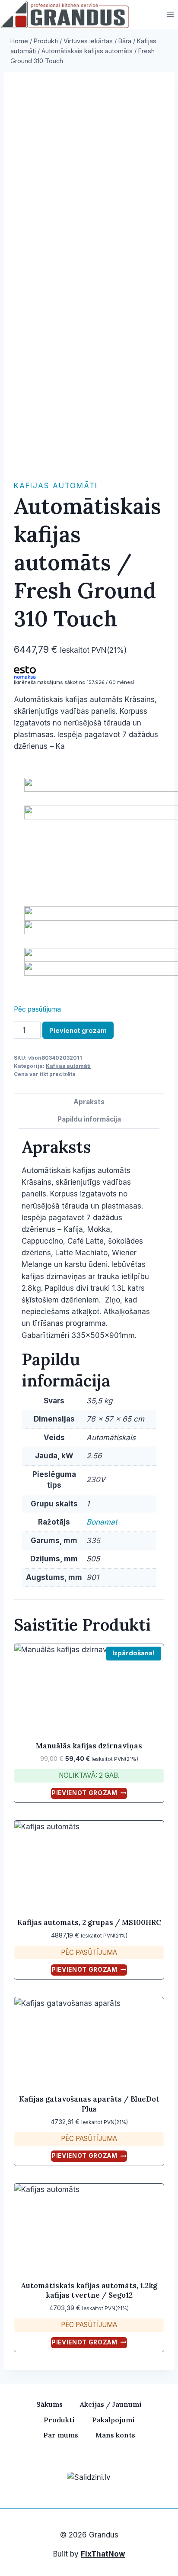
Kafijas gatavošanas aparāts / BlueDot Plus (89, 2104)
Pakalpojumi (113, 2420)
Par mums (61, 2435)
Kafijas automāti (56, 486)
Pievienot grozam (78, 1030)
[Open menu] (170, 15)
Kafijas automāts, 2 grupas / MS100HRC (89, 1922)
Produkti (59, 2420)
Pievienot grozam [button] (85, 1793)
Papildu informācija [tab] (89, 1119)
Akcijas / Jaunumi (111, 2404)
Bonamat (102, 1522)
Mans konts (115, 2435)
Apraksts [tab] (89, 1102)
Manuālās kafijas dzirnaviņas (89, 1746)
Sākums (49, 2404)
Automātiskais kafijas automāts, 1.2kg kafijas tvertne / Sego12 (89, 2290)
